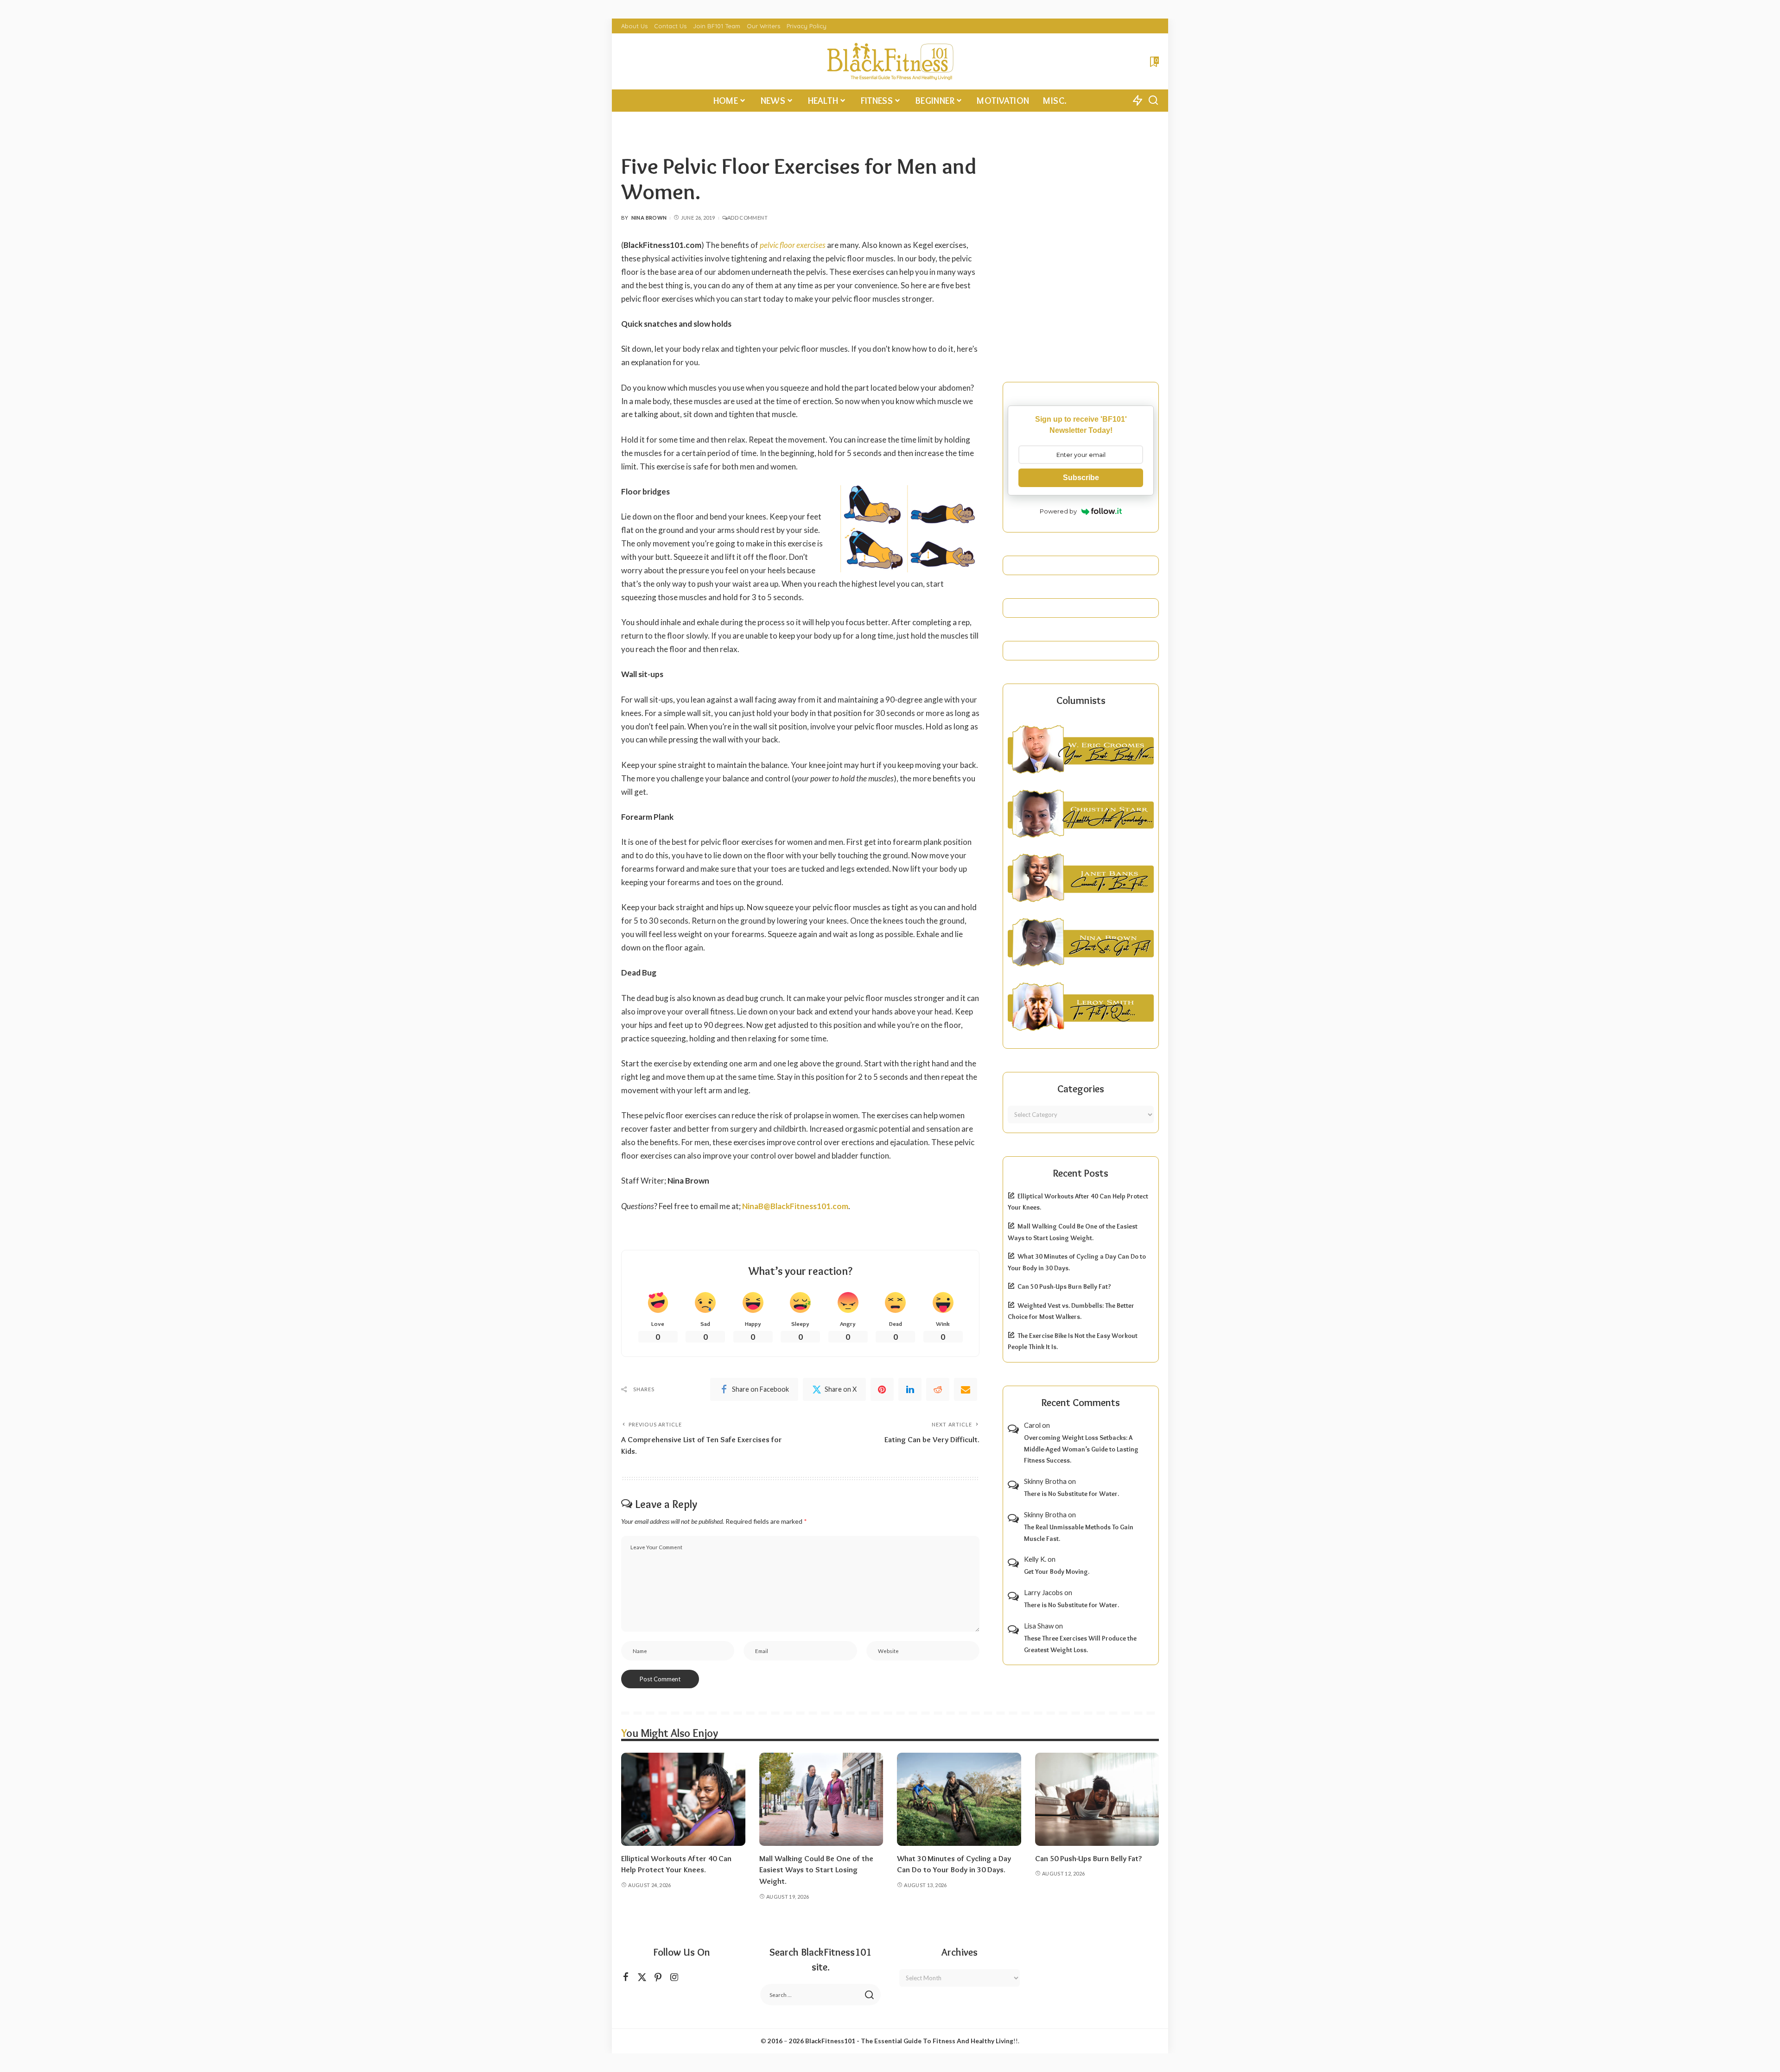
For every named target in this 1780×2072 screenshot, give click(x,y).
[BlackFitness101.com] (890, 61)
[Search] (1153, 101)
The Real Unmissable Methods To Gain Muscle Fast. (1079, 1533)
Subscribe (1081, 478)
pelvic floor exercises (793, 245)
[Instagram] (674, 1977)
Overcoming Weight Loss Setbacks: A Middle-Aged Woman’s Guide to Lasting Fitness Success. (1081, 1449)
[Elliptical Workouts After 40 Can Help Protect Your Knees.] (683, 1799)
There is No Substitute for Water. (1071, 1494)
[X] (642, 1977)
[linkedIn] (910, 1389)
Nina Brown (649, 218)
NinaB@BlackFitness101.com (795, 1206)
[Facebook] (626, 1977)
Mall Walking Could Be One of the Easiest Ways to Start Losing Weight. (816, 1870)
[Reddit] (938, 1389)
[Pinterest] (882, 1389)
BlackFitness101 (830, 2041)
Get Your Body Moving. (1057, 1571)
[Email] (966, 1389)
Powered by (1058, 511)
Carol (1032, 1425)
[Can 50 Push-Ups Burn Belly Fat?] (1097, 1799)
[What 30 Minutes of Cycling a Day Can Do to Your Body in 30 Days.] (959, 1799)
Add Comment (747, 218)
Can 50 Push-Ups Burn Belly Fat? (1064, 1286)
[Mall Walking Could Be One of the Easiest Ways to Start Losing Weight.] (821, 1799)
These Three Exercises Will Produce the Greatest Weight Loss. (1080, 1644)
